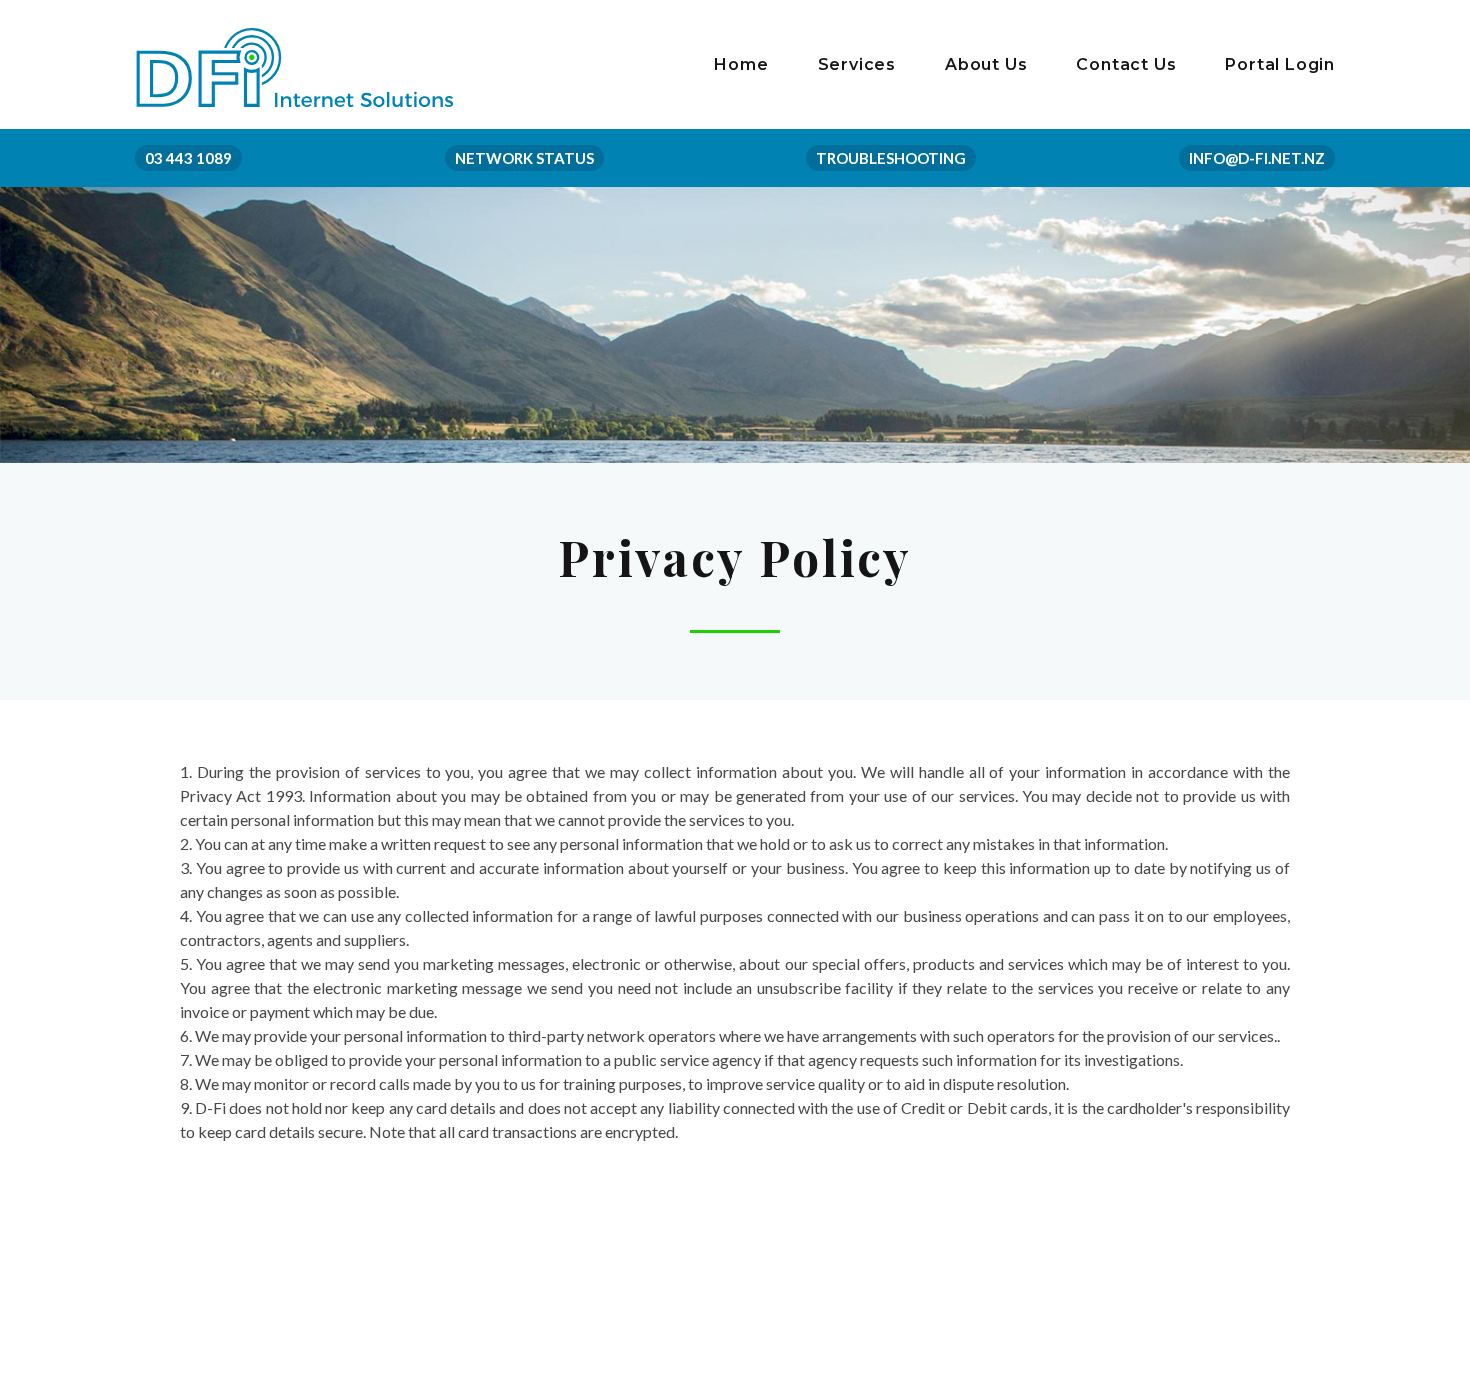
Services (857, 64)
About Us (986, 64)
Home (741, 64)
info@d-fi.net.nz (1257, 158)
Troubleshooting (891, 158)
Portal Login (1280, 64)
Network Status (524, 158)
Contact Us (1126, 64)
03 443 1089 (188, 158)
